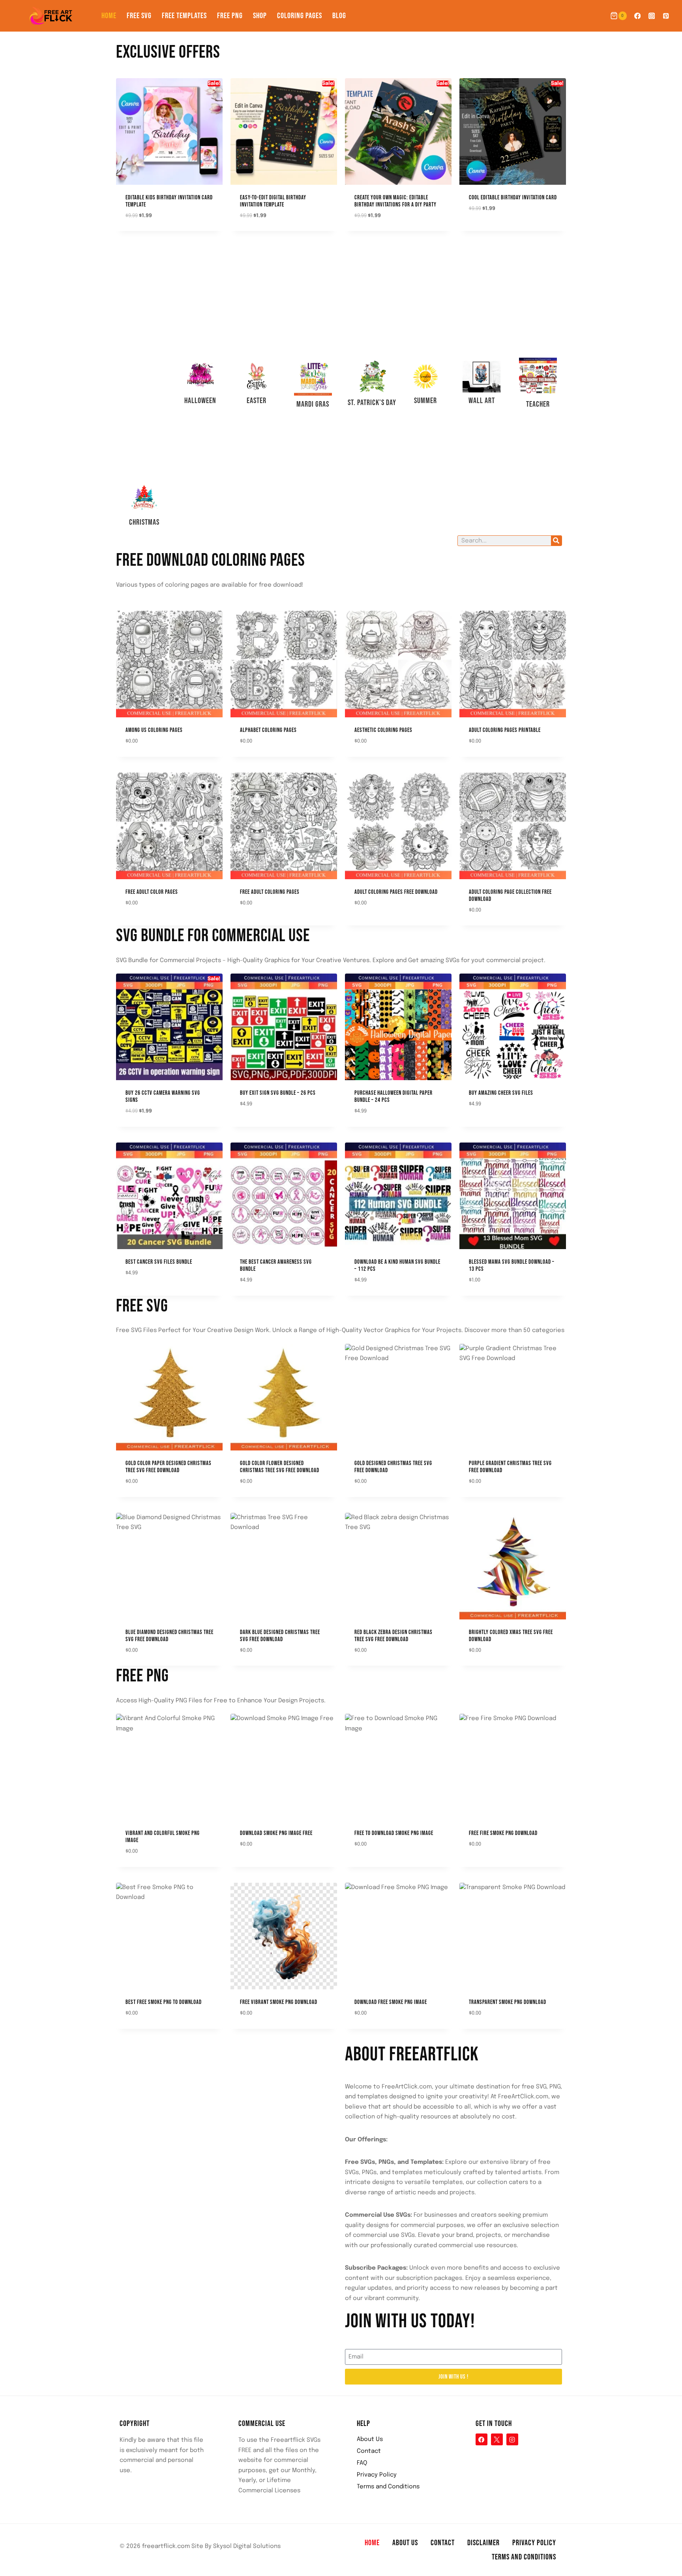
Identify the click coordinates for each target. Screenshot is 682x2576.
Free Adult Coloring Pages (270, 892)
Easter (257, 401)
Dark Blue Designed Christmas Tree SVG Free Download (280, 1636)
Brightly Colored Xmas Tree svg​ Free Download (511, 1636)
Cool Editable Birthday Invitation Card (513, 198)
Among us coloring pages (154, 730)
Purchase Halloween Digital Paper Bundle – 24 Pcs (393, 1097)
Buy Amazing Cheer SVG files (501, 1093)
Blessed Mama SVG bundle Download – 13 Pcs (512, 1265)
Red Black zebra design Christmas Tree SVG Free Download (393, 1636)
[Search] (556, 541)
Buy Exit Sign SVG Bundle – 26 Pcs (278, 1093)
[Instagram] (652, 16)
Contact (369, 2451)
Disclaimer (483, 2543)
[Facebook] (637, 16)
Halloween (200, 401)
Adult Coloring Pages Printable (505, 730)
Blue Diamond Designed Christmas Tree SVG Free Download (170, 1636)
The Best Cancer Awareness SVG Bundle (276, 1265)
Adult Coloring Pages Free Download (396, 892)
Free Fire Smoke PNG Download (503, 1833)
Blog (339, 16)
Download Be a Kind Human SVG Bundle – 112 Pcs (397, 1265)
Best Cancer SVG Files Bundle (159, 1262)
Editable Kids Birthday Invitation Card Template (169, 201)
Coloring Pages (300, 16)
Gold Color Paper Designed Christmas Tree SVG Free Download (169, 1467)
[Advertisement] (144, 361)
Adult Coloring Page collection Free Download (510, 896)
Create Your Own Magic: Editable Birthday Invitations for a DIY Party (395, 201)
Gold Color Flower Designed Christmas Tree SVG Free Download (280, 1467)
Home (109, 16)
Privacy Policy (377, 2475)
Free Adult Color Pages (152, 892)
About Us (370, 2439)
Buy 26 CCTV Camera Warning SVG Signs (163, 1097)
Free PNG (230, 16)
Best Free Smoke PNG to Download (164, 2002)
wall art (482, 401)
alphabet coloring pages (268, 730)
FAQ (362, 2463)
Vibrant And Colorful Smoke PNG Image (163, 1837)
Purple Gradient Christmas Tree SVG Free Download (510, 1467)
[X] (497, 2439)
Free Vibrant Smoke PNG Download (279, 2002)
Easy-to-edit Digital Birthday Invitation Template (273, 201)
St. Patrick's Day (372, 403)
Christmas (144, 522)
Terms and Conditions (388, 2487)
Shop (260, 16)
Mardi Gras (313, 404)
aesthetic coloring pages (383, 730)
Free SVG (139, 16)
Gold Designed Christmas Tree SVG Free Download (393, 1467)
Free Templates (184, 16)
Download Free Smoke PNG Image (391, 2002)
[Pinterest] (666, 16)
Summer (425, 401)
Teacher (538, 404)
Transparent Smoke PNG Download (508, 2002)
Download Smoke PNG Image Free (276, 1833)
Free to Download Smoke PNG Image (394, 1833)
